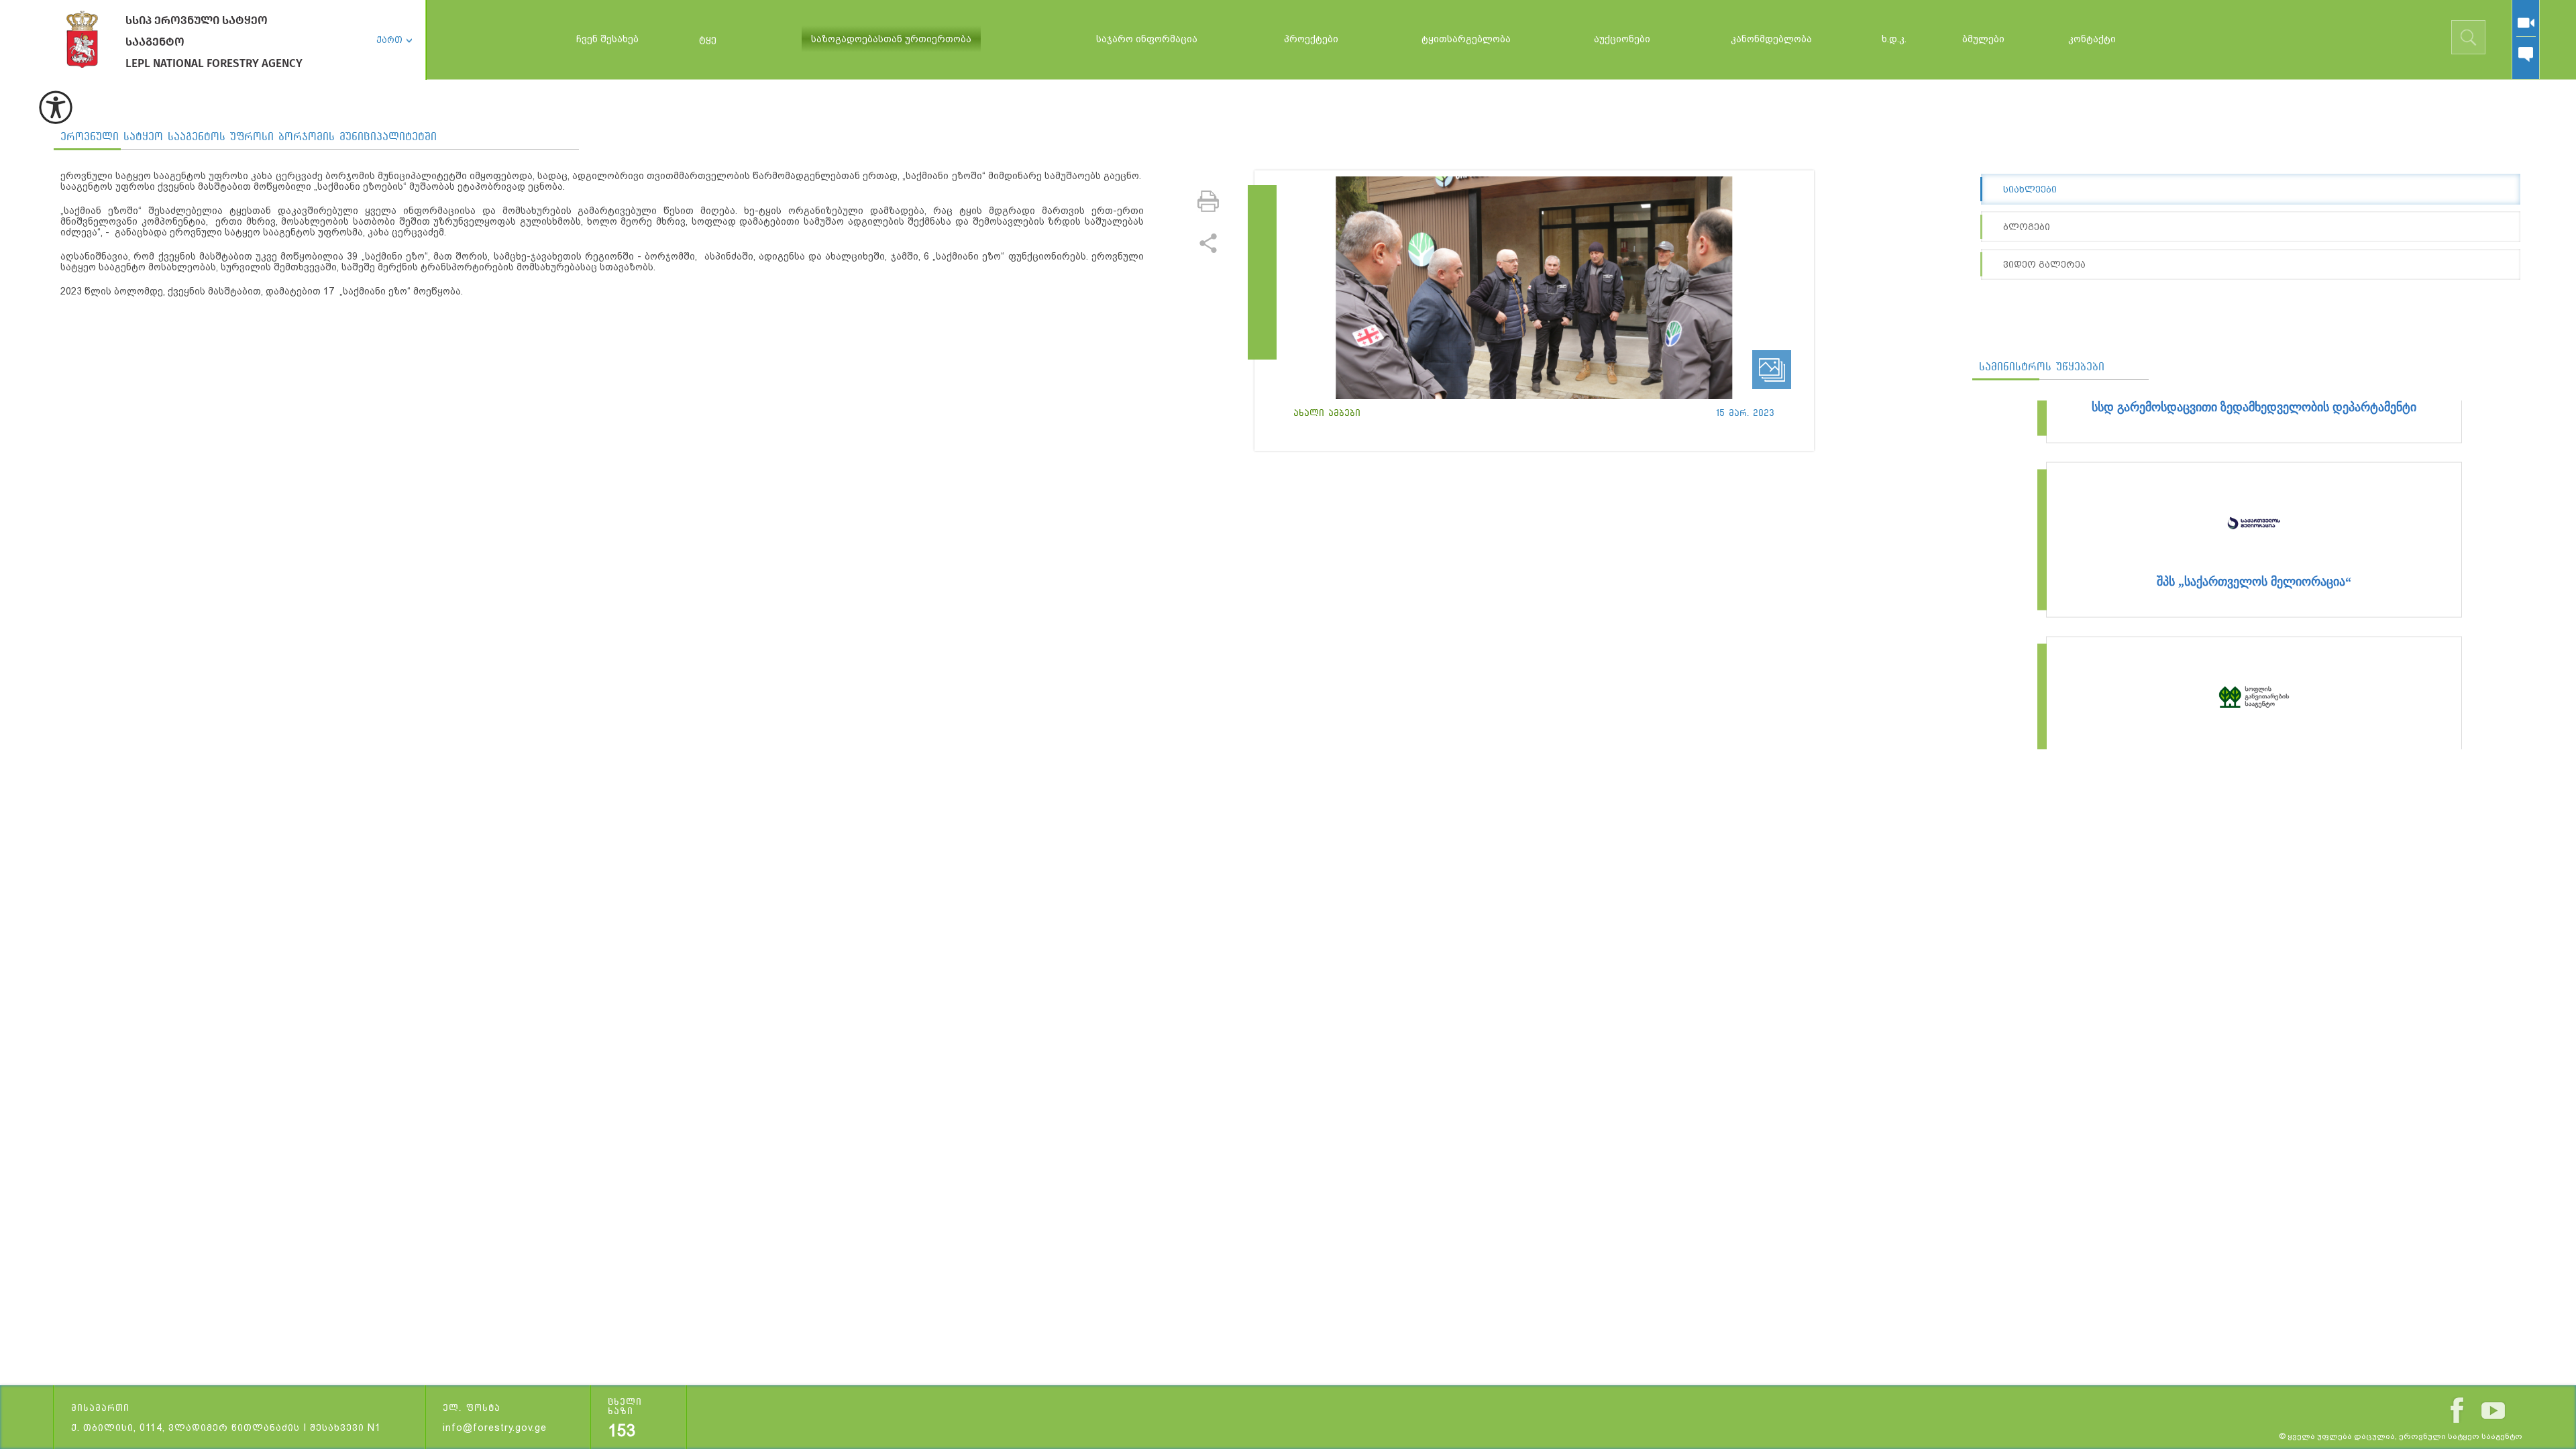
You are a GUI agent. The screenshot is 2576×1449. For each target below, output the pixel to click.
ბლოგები (2027, 227)
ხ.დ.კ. (1894, 39)
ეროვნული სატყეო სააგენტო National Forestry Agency (82, 39)
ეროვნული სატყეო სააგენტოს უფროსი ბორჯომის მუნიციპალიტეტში (249, 137)
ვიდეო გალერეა (2044, 264)
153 (622, 1431)
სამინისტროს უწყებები (2042, 367)
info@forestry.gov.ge (495, 1428)
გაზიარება (1208, 243)
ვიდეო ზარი (2526, 23)
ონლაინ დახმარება (2526, 54)
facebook (2457, 1410)
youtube (2493, 1410)
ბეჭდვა (1208, 201)
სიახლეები (2030, 189)
